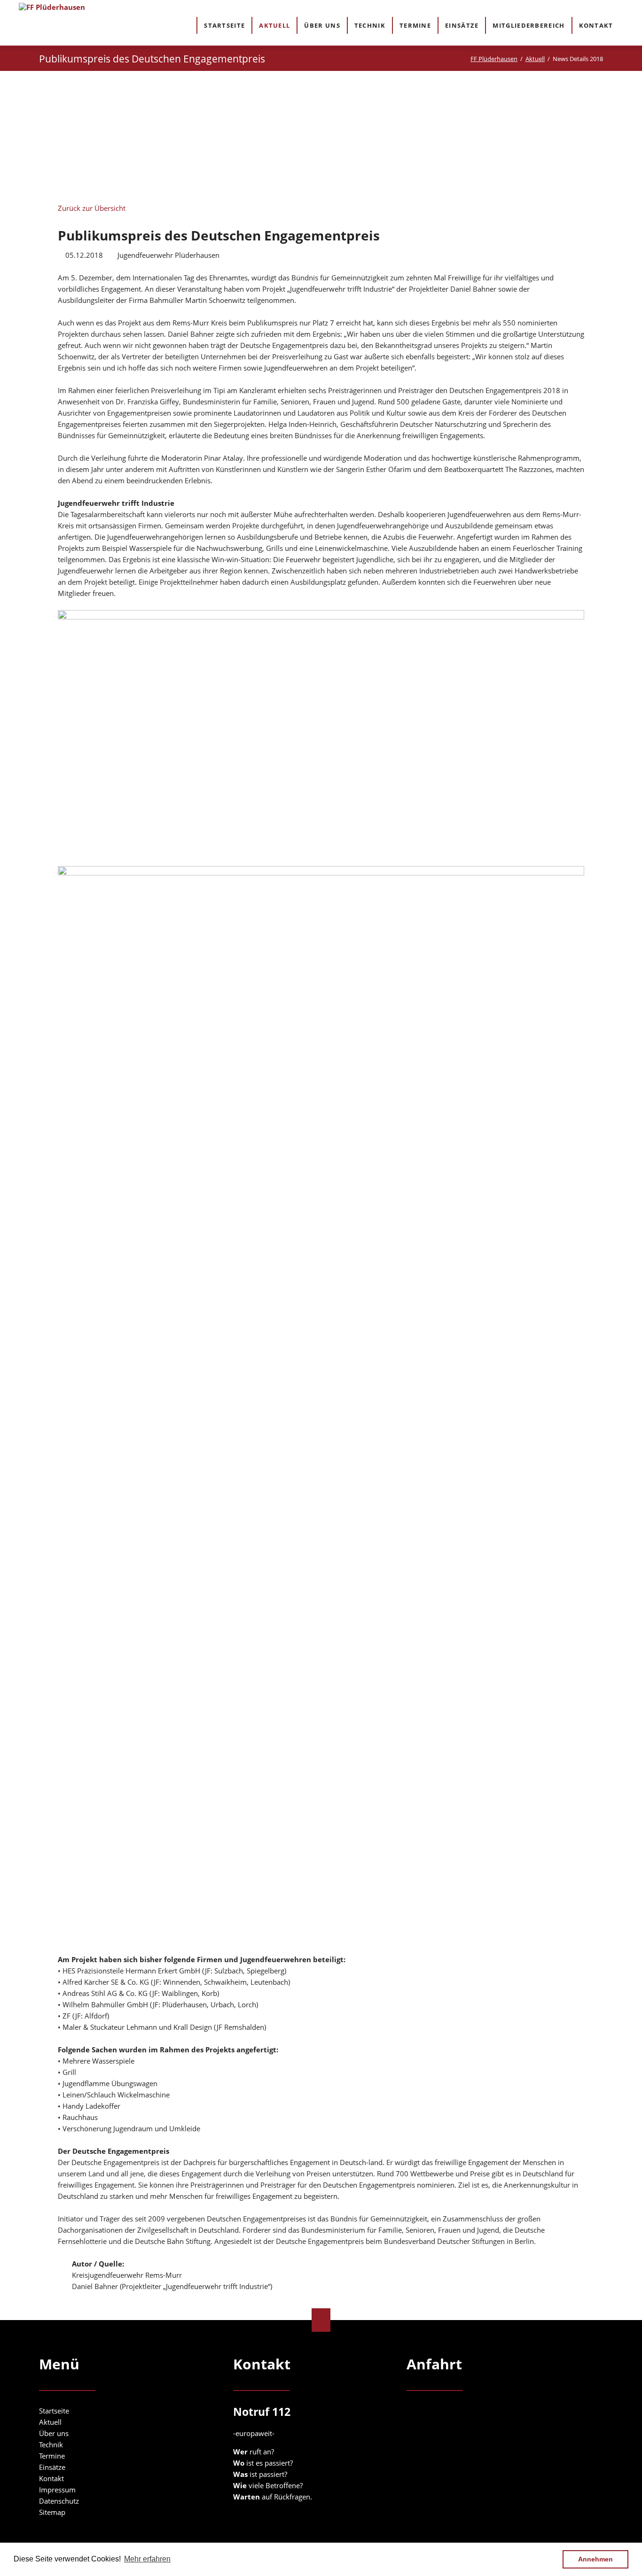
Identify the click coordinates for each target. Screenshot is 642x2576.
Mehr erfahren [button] (147, 2559)
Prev (133, 135)
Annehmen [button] (595, 2559)
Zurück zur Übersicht (92, 208)
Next (509, 138)
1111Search (629, 25)
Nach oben (321, 2320)
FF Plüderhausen (494, 59)
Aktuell (535, 59)
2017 (172, 122)
